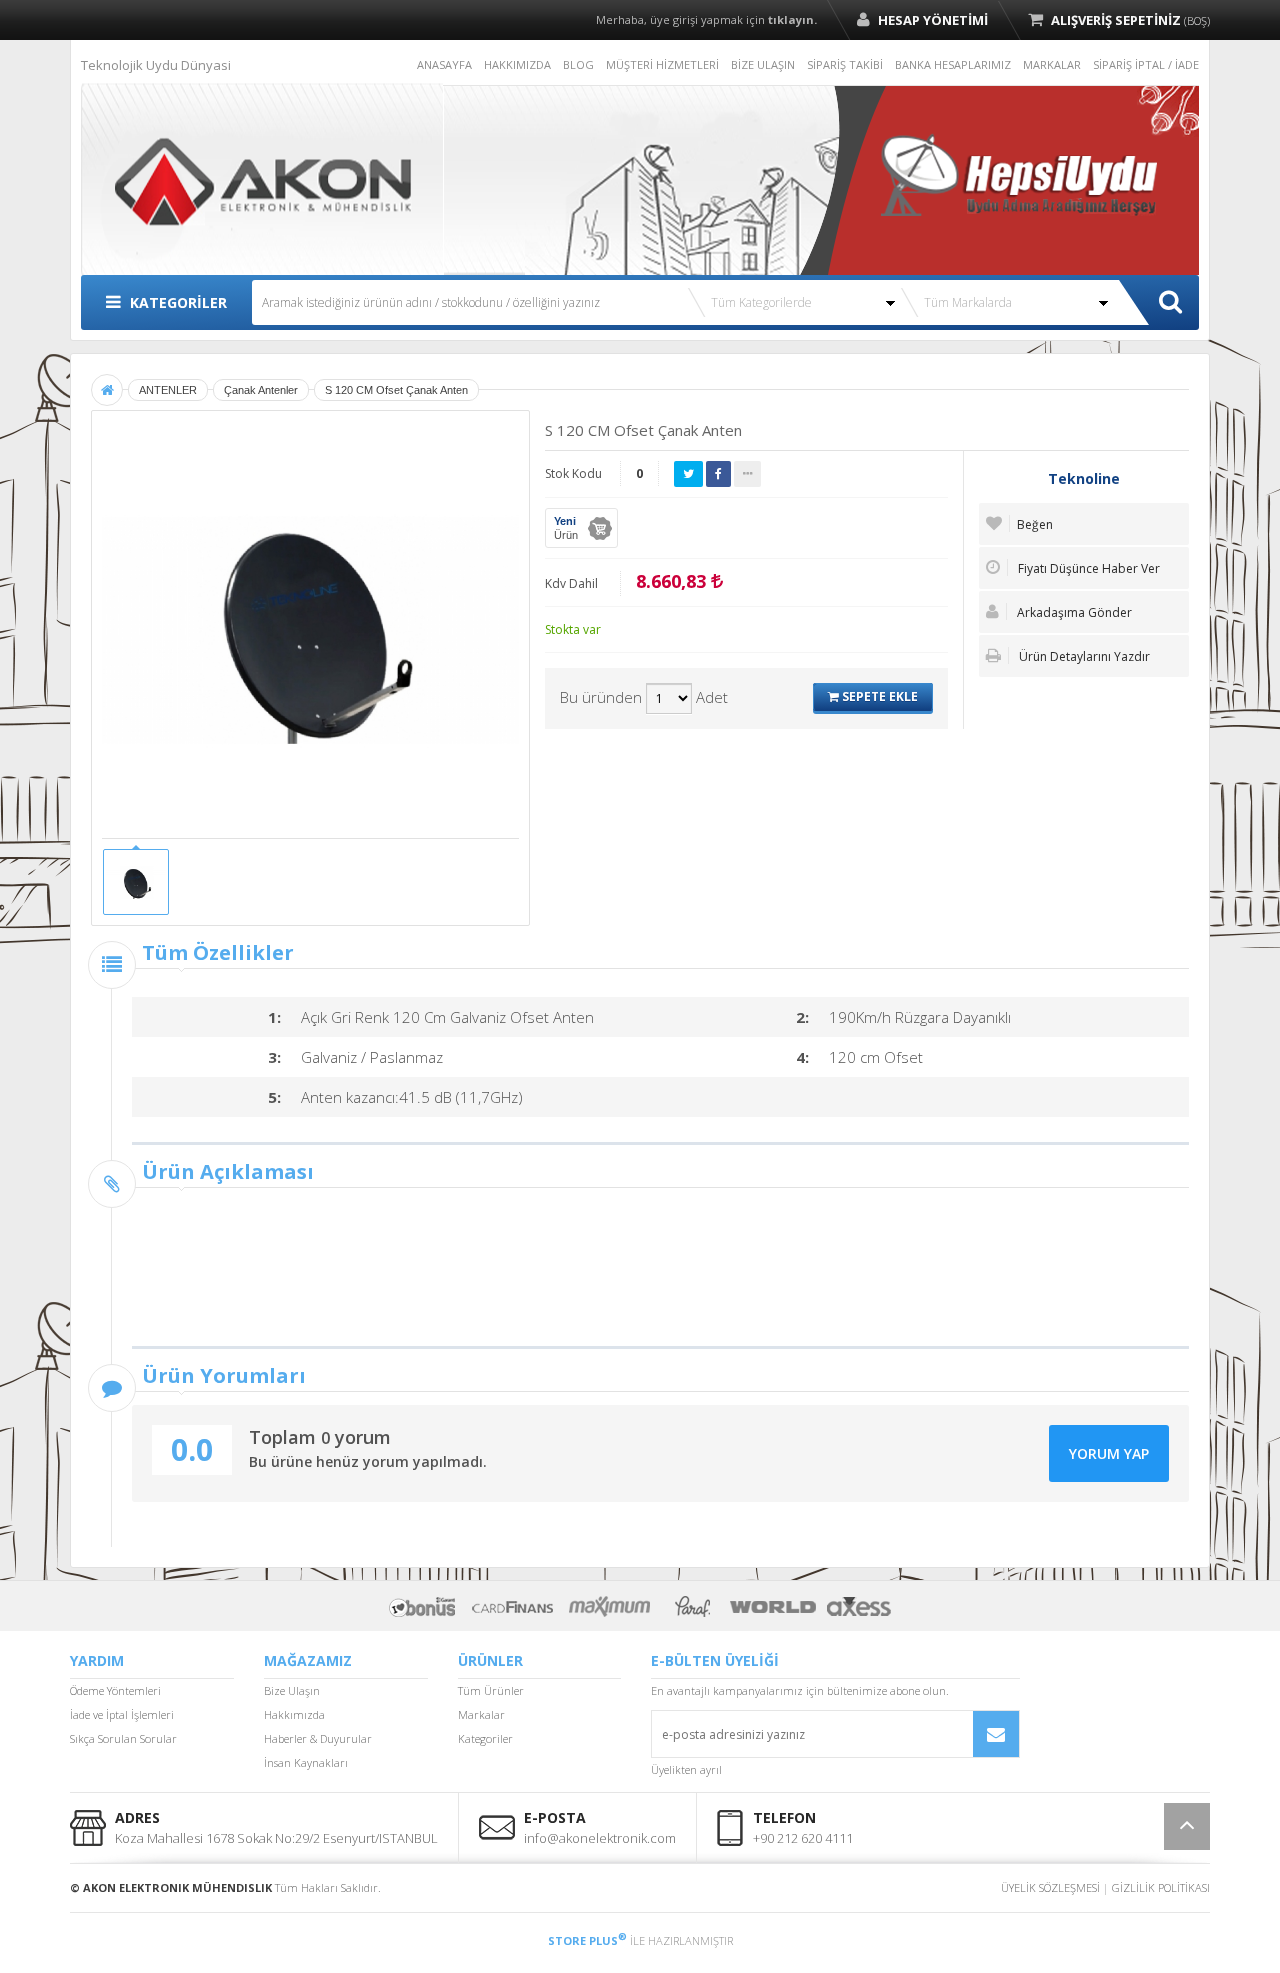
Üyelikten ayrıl (686, 1769)
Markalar (481, 1714)
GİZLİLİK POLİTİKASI (1161, 1887)
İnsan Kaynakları (306, 1762)
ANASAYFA (444, 64)
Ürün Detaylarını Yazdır (1083, 656)
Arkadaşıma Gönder (1073, 612)
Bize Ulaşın (292, 1690)
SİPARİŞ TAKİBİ (845, 64)
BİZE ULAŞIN (763, 64)
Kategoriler (485, 1738)
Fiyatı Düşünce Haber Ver (1087, 568)
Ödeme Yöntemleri (115, 1690)
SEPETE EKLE (878, 696)
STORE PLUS (587, 1940)
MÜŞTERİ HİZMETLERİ (662, 64)
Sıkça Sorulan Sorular (123, 1738)
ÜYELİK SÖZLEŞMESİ (1050, 1887)
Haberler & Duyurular (318, 1738)
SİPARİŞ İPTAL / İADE (1146, 64)
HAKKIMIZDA (517, 64)
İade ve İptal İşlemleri (122, 1714)
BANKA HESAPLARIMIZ (953, 64)
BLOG (578, 64)
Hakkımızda (294, 1714)
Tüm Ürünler (491, 1690)
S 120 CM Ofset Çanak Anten (396, 390)
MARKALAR (1052, 64)
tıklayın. (792, 19)
